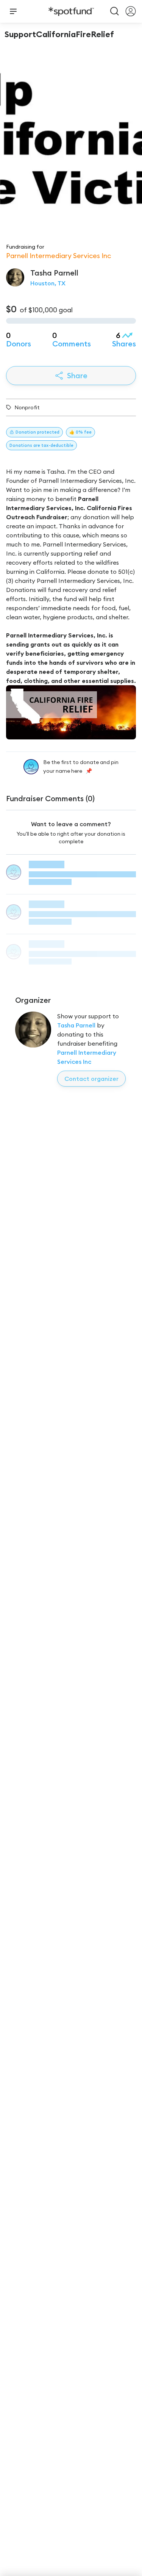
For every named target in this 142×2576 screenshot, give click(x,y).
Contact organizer (91, 1079)
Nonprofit (27, 407)
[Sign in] (131, 11)
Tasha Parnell (76, 1025)
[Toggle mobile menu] (13, 11)
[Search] (115, 11)
